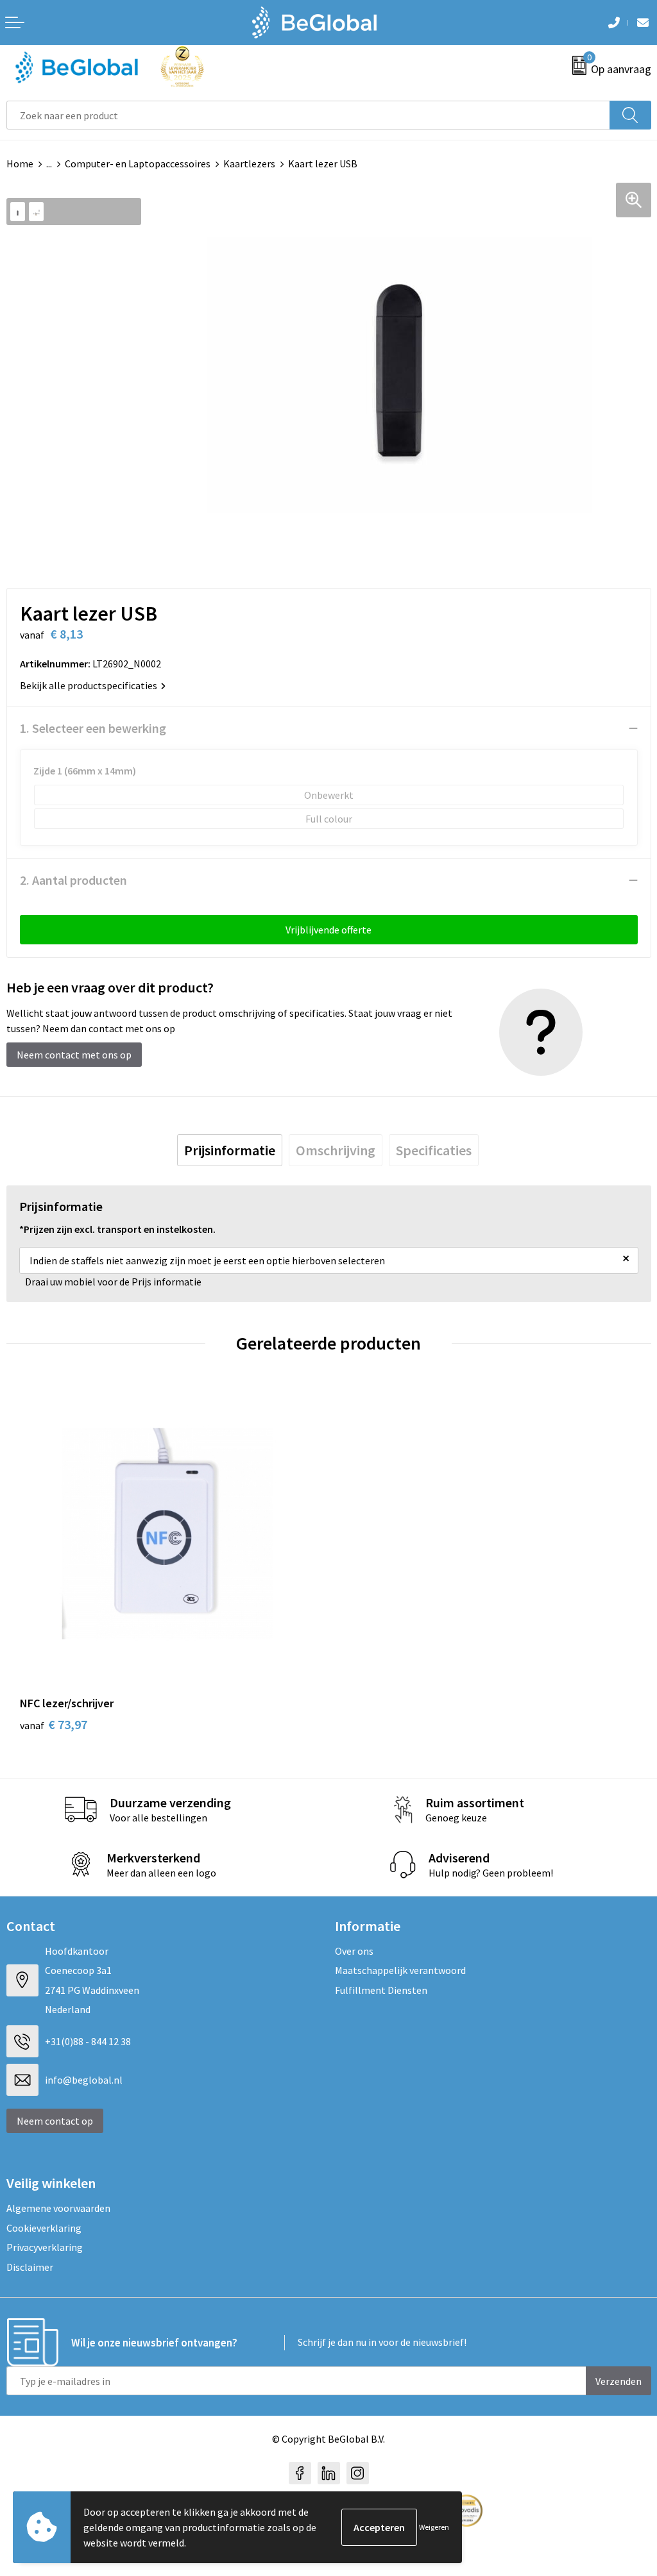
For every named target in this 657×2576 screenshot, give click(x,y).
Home (20, 163)
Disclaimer (30, 2267)
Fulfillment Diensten (381, 1990)
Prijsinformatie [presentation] (230, 1150)
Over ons (354, 1951)
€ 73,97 (54, 1724)
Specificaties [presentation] (434, 1150)
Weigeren (434, 2527)
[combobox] (308, 115)
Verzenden (619, 2381)
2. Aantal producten (73, 880)
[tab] (230, 1150)
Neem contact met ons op (74, 1055)
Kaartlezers (249, 163)
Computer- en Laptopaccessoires (138, 163)
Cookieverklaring (44, 2228)
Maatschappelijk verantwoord (400, 1970)
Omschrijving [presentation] (336, 1150)
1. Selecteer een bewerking (93, 728)
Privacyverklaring (45, 2247)
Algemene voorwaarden (58, 2208)
